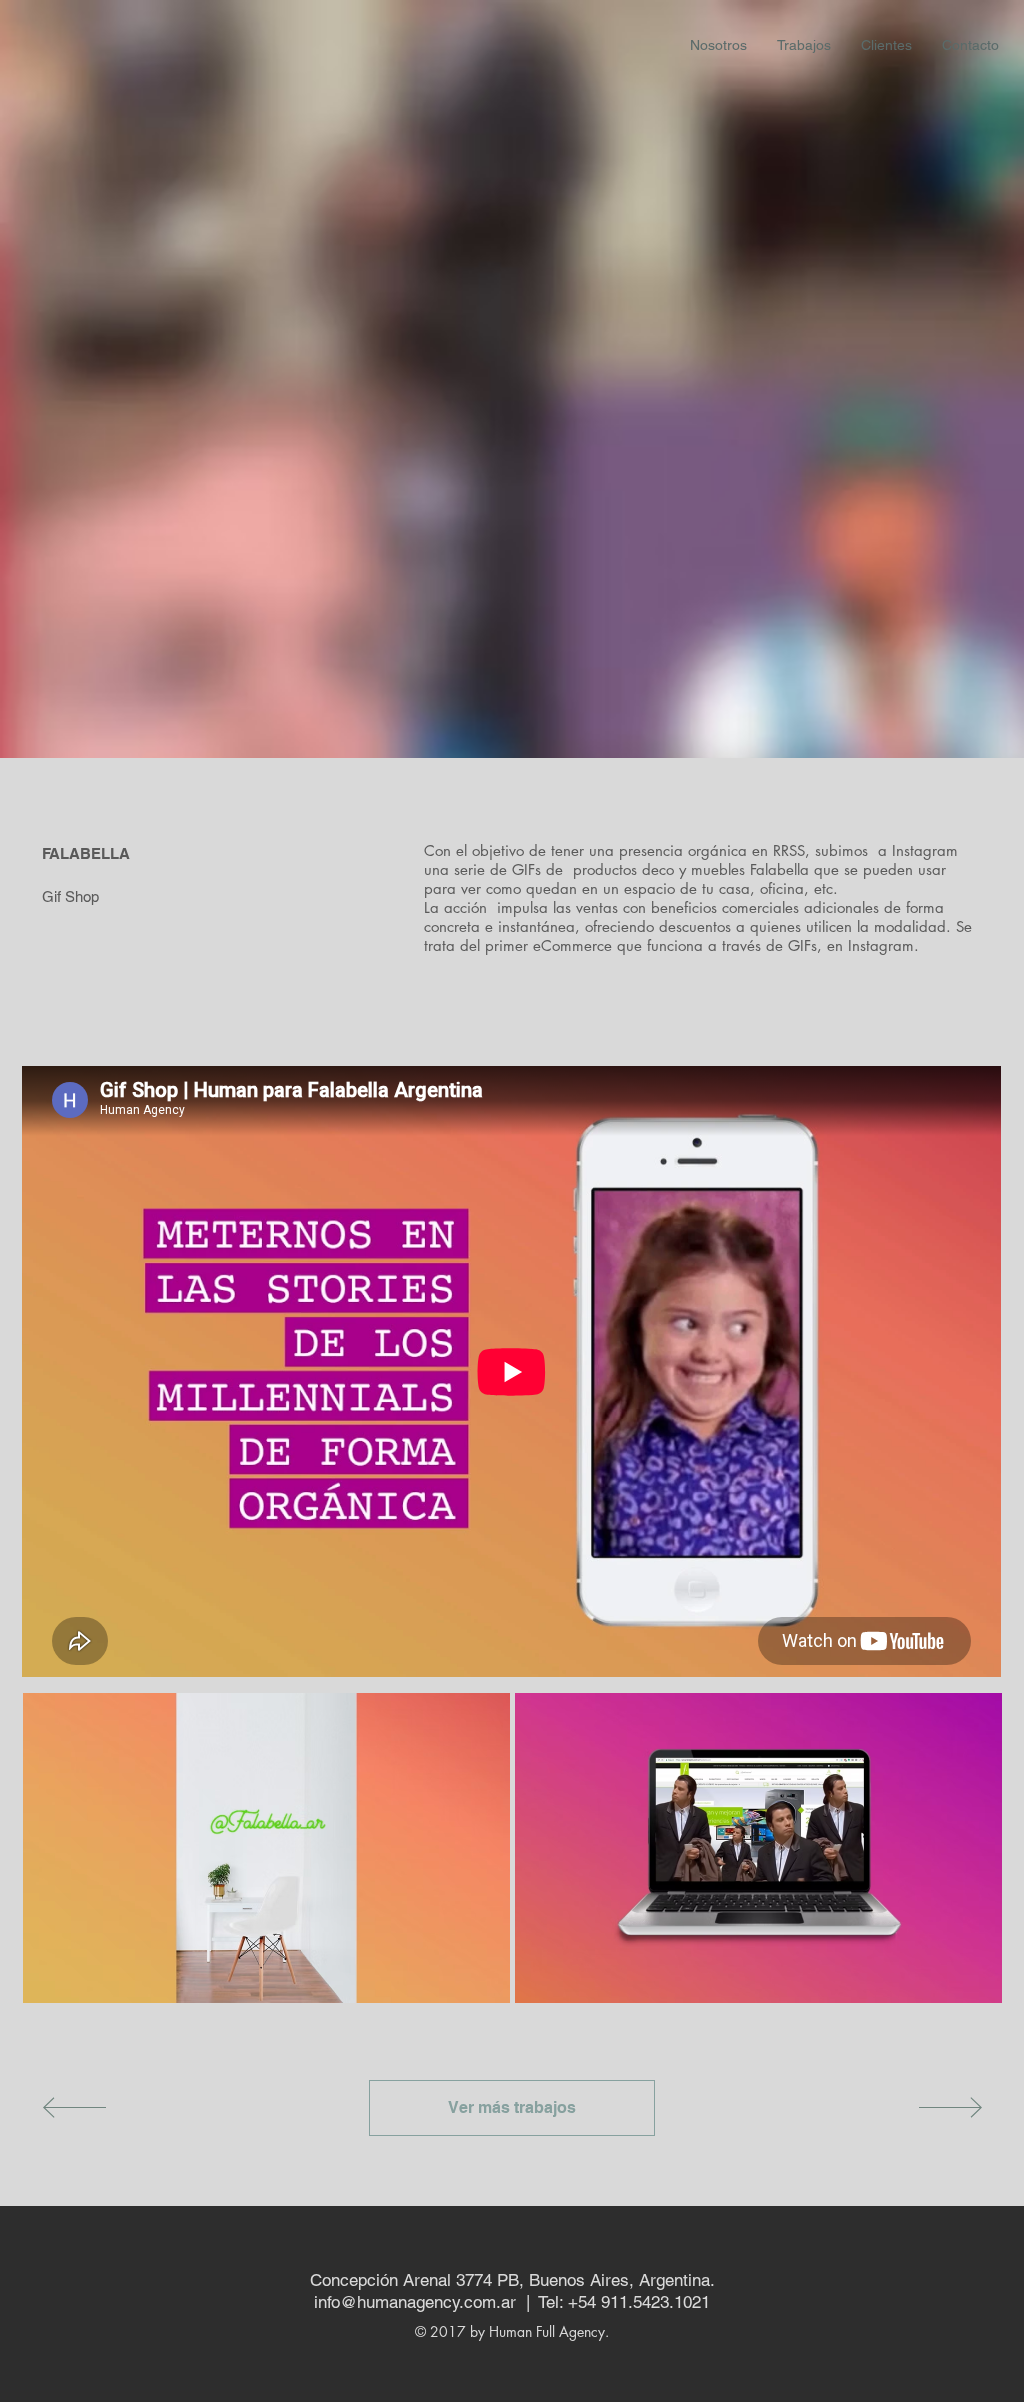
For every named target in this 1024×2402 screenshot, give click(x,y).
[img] (266, 1848)
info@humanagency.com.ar (415, 2302)
